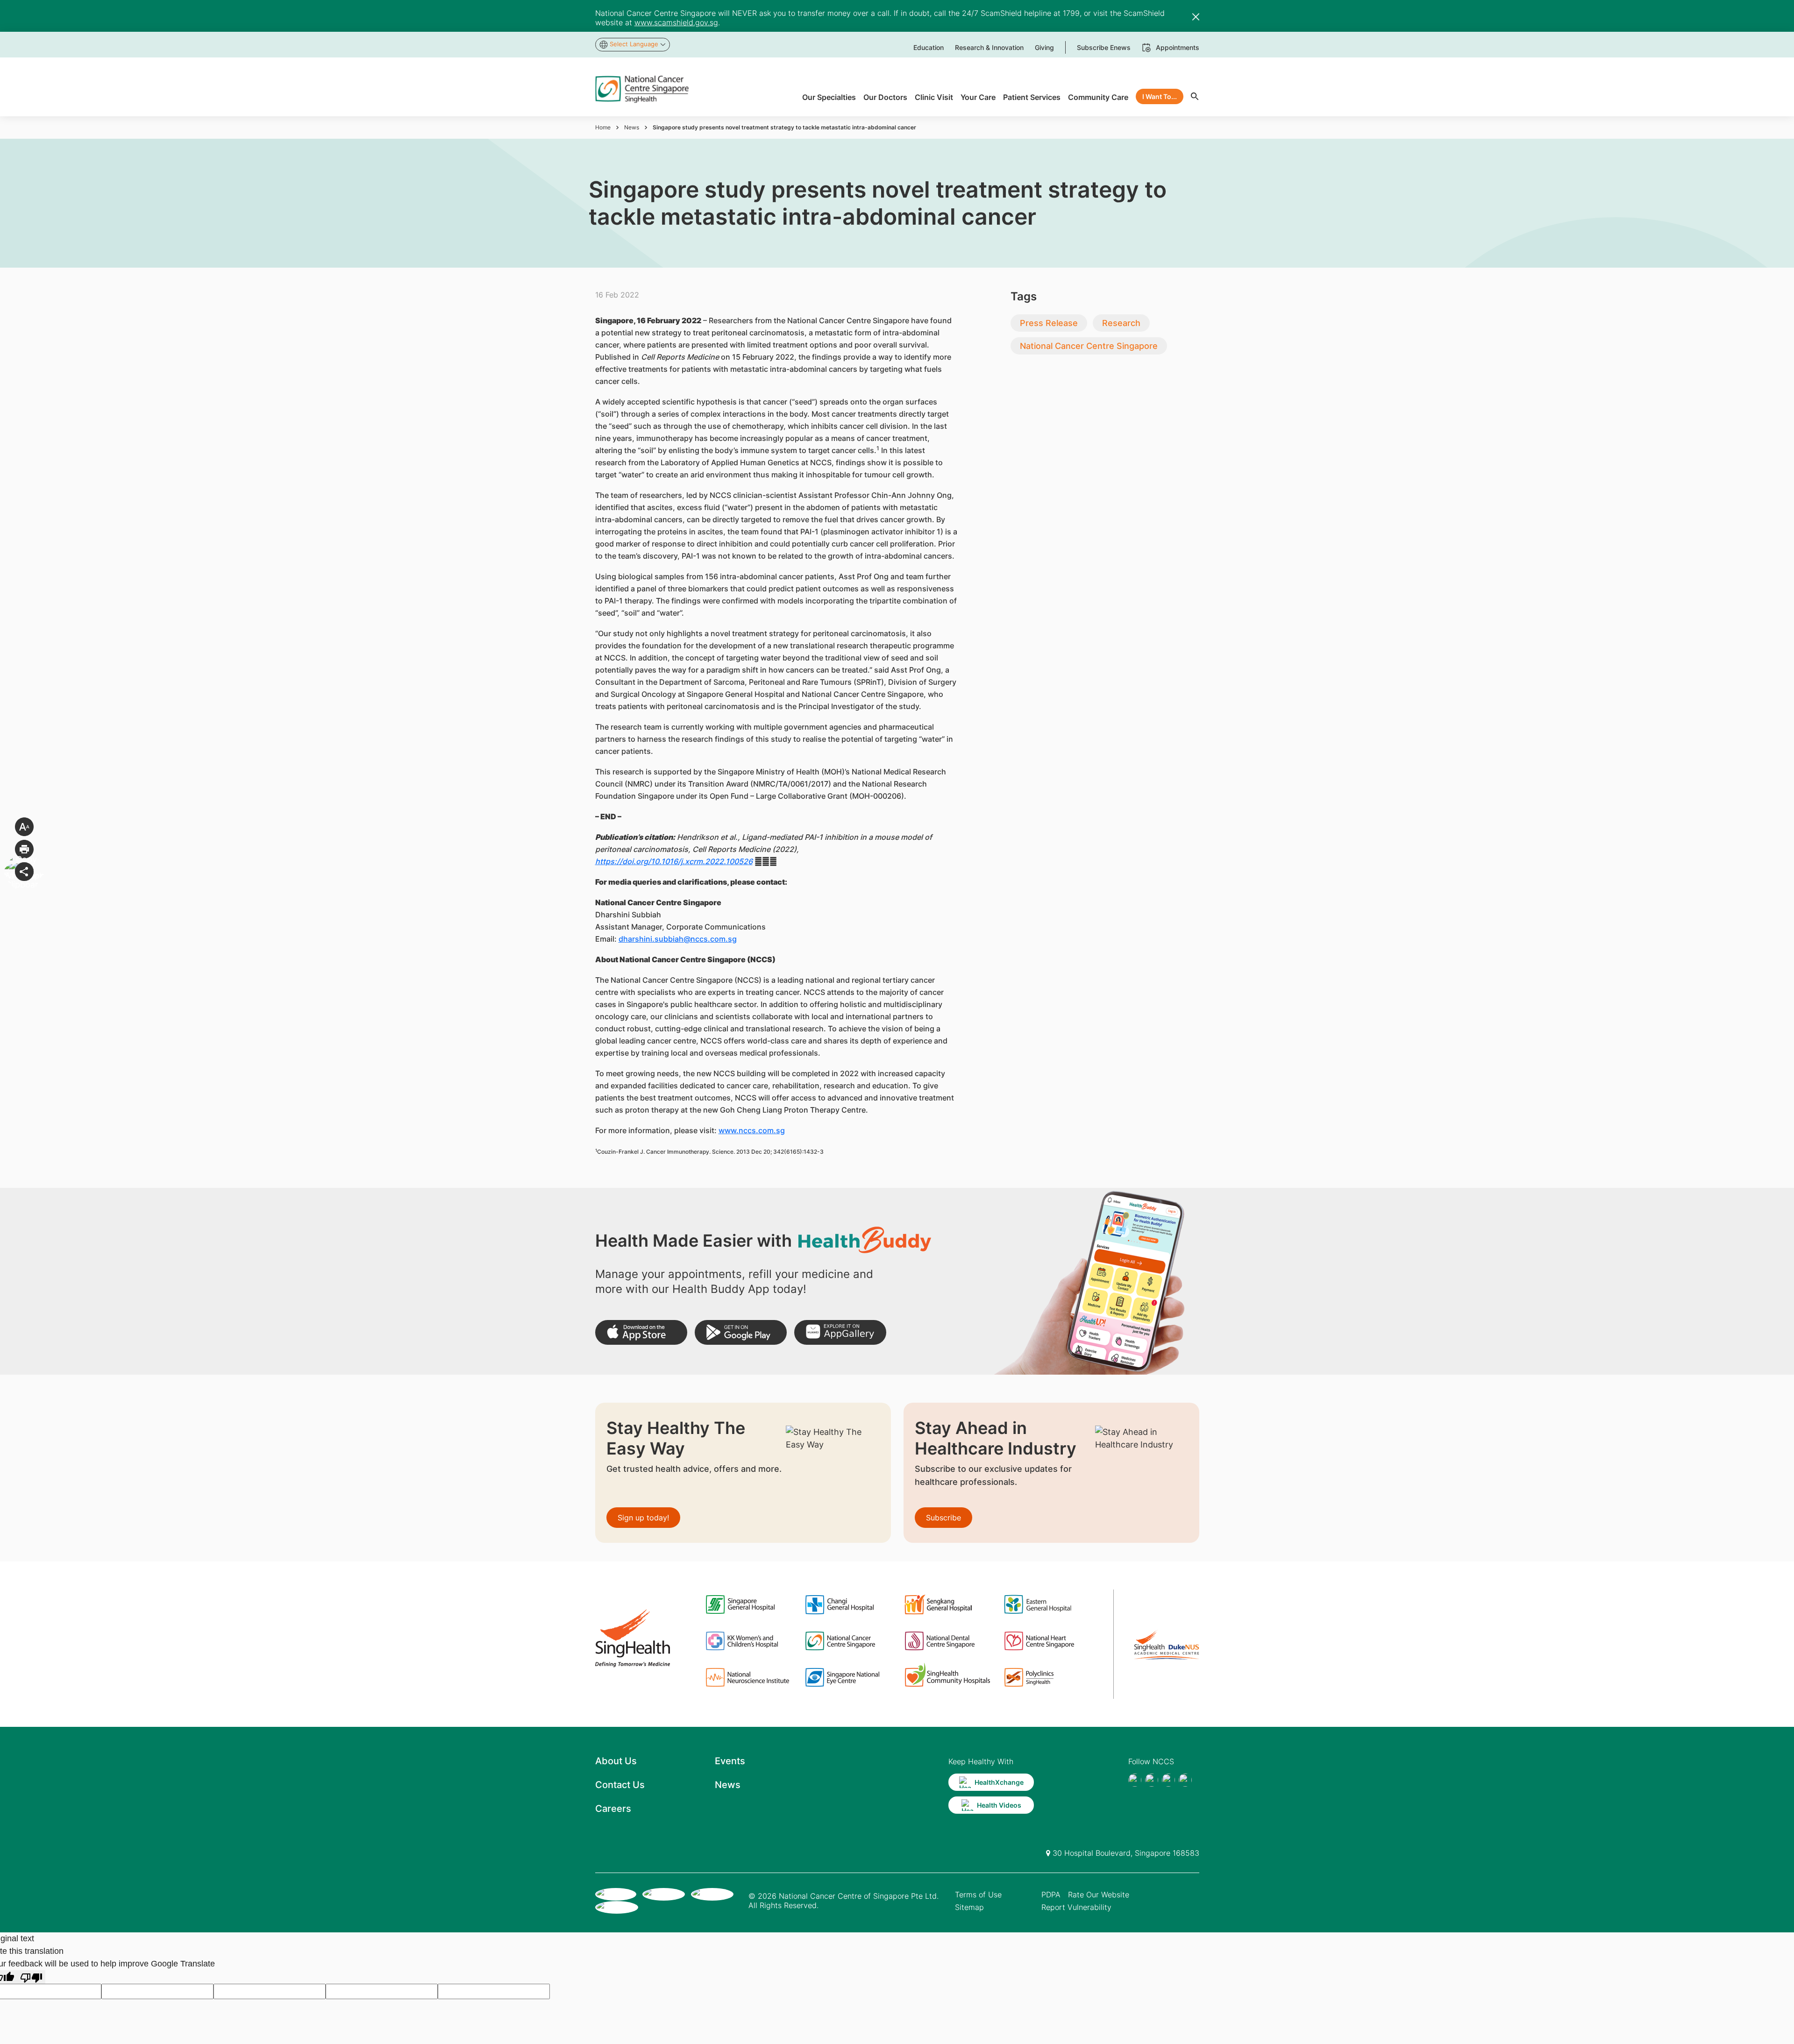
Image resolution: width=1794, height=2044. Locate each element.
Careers (613, 1809)
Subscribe (943, 1518)
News (632, 127)
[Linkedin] (1185, 1780)
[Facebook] (1135, 1780)
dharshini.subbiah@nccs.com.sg (678, 939)
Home (603, 127)
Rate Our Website (1099, 1895)
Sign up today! (643, 1518)
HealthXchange (999, 1782)
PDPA (1051, 1895)
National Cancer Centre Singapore (1089, 346)
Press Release (1049, 323)
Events (730, 1761)
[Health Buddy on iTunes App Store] (641, 1332)
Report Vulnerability (1076, 1907)
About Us (616, 1761)
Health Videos (999, 1805)
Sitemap (969, 1907)
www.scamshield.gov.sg (676, 22)
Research (1121, 323)
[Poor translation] (31, 1977)
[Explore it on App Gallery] (840, 1332)
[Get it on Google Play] (741, 1332)
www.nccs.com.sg (752, 1130)
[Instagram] (1168, 1780)
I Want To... (1160, 96)
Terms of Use (978, 1895)
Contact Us (620, 1785)
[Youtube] (1152, 1780)
